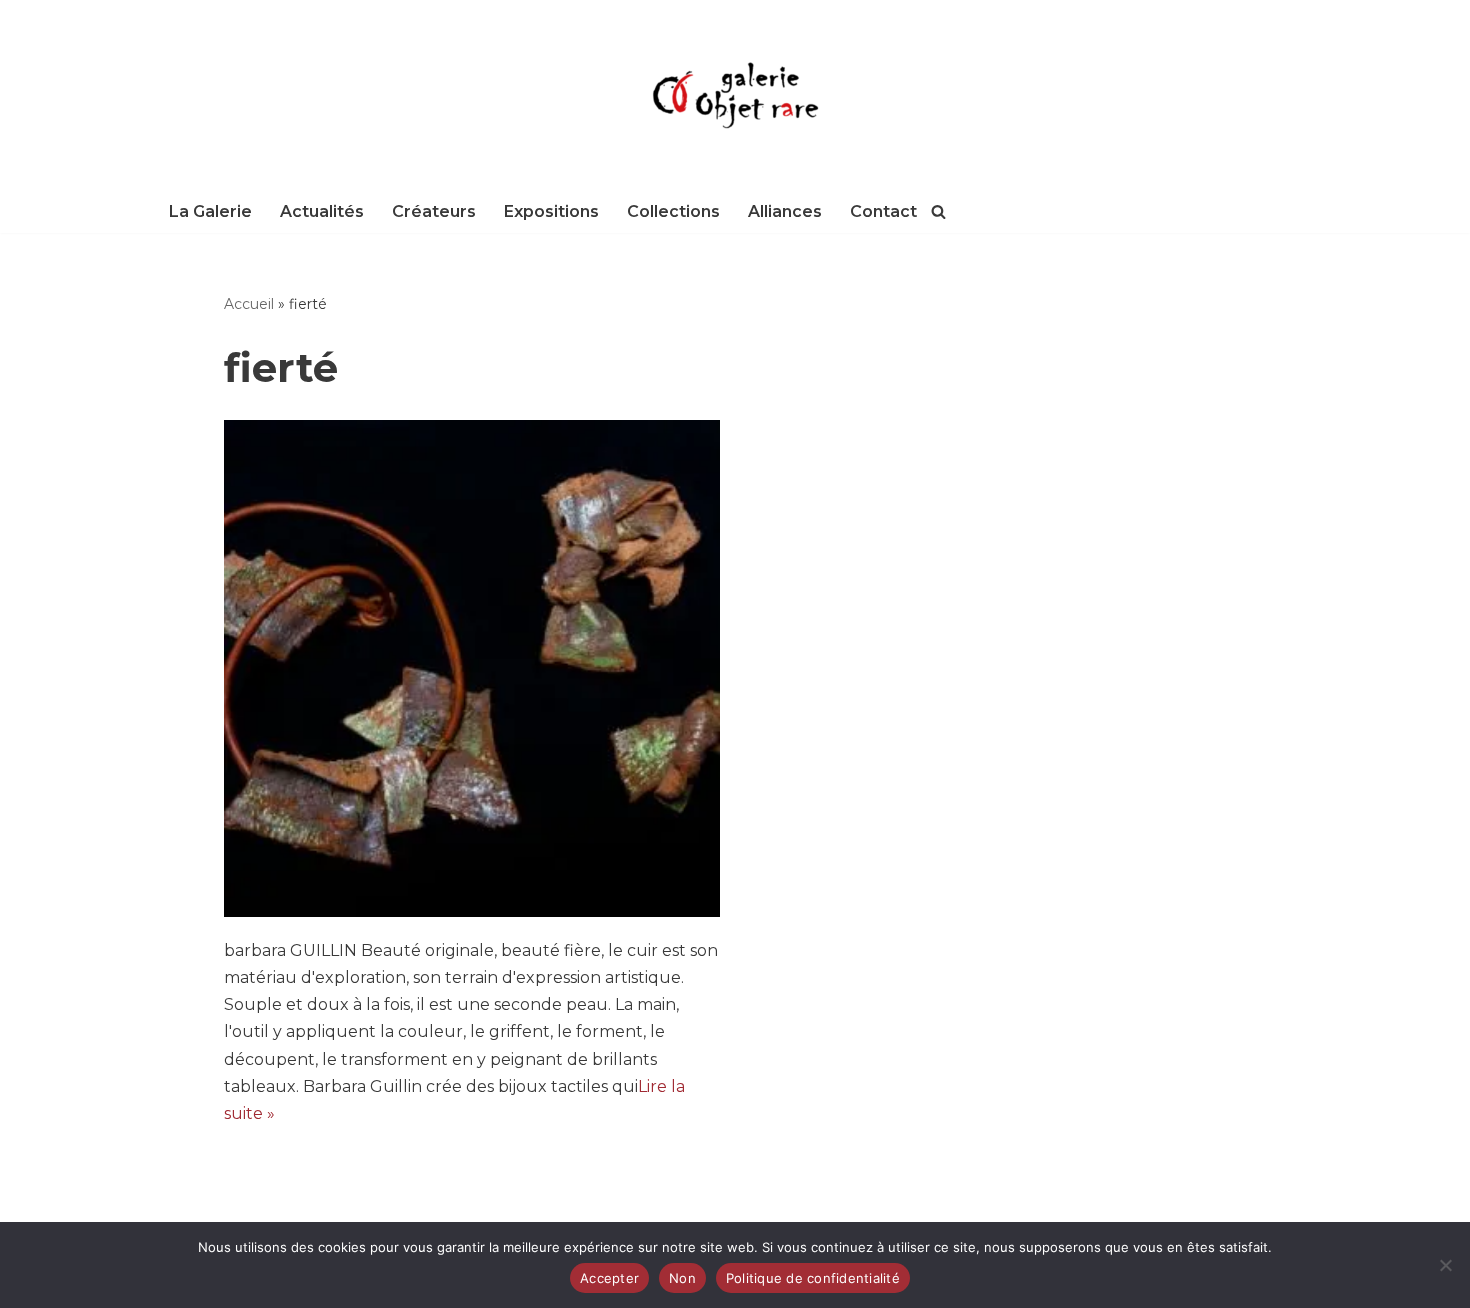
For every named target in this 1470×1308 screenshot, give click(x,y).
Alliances (785, 211)
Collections (673, 211)
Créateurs (434, 211)
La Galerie (210, 211)
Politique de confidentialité (813, 1278)
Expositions (551, 211)
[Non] (1445, 1265)
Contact (883, 211)
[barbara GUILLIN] (472, 668)
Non (682, 1278)
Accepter (609, 1278)
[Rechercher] (938, 211)
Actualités (322, 211)
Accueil (249, 304)
